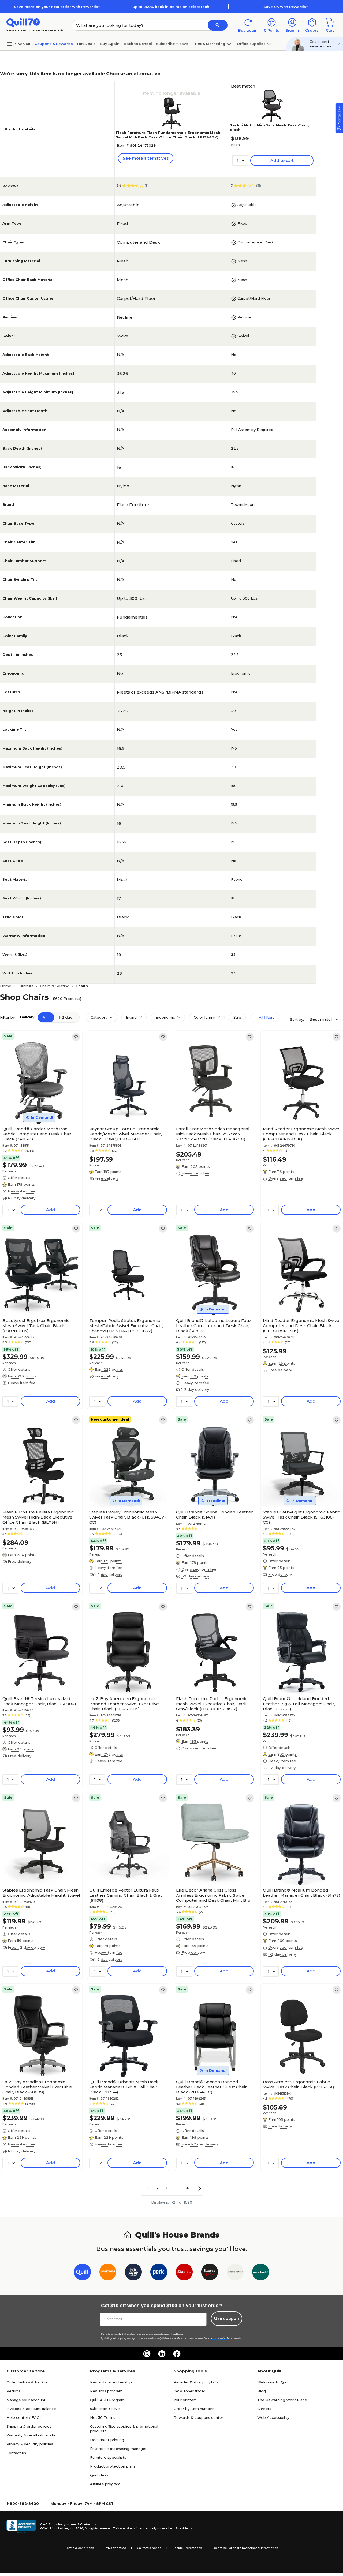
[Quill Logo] (23, 22)
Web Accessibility (273, 2417)
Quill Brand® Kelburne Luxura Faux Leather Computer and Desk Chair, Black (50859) (214, 1326)
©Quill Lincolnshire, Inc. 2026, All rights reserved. (76, 2528)
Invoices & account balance (31, 2409)
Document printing (107, 2440)
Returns (14, 2391)
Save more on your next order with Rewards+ (57, 7)
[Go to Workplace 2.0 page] (261, 2273)
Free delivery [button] (106, 1178)
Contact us (16, 2453)
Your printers (185, 2400)
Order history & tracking (28, 2382)
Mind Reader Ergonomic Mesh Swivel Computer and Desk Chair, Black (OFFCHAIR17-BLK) (302, 1134)
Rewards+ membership (111, 2382)
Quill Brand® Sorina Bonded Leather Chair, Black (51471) (215, 1515)
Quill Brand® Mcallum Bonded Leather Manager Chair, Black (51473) (302, 1893)
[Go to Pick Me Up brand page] (133, 2273)
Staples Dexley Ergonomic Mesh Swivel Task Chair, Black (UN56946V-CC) (128, 1517)
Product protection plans (113, 2466)
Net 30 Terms (103, 2417)
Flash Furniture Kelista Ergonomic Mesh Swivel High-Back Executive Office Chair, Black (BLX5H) (38, 1517)
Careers (264, 2409)
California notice (149, 2548)
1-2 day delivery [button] (22, 1198)
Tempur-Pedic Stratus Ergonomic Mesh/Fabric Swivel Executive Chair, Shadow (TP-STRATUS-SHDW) (126, 1326)
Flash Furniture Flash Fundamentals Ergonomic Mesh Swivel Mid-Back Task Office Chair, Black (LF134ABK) (168, 135)
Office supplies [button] (251, 44)
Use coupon (227, 2319)
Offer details (19, 1178)
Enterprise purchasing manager (118, 2449)
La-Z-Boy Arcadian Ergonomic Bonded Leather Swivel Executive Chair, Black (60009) (37, 2087)
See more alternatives (146, 158)
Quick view (39, 1108)
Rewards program (106, 2391)
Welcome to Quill (273, 2382)
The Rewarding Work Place (282, 2400)
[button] (218, 25)
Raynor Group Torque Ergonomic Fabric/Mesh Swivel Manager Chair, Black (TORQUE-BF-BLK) (126, 1134)
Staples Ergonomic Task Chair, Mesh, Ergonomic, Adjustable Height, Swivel (41, 1893)
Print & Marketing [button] (209, 44)
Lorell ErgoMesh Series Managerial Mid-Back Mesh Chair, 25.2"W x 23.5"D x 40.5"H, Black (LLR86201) (213, 1134)
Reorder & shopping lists (196, 2382)
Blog (262, 2391)
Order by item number (194, 2409)
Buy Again (110, 44)
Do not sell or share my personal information (245, 2548)
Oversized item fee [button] (286, 1178)
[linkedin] (162, 2354)
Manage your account (26, 2400)
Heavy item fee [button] (22, 1191)
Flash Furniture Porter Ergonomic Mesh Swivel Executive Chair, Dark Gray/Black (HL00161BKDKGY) (212, 1704)
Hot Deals (86, 44)
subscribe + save (172, 44)
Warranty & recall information (33, 2435)
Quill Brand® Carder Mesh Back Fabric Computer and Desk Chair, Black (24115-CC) (37, 1134)
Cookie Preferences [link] (187, 2548)
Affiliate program (105, 2484)
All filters (266, 1017)
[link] (76, 1037)
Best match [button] (322, 1019)
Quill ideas (99, 2475)
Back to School (138, 44)
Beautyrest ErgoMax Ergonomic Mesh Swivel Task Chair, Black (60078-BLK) (36, 1326)
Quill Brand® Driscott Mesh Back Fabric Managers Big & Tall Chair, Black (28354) (124, 2087)
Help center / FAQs (24, 2417)
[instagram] (147, 2354)
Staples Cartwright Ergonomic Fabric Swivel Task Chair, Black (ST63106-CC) (301, 1517)
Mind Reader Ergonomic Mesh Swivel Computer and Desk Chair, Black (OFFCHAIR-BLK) (302, 1326)
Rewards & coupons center (198, 2417)
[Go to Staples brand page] (184, 2273)
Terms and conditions (145, 2334)
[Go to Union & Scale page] (235, 2273)
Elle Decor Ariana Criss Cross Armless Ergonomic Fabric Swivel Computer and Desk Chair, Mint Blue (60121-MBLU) (215, 1895)
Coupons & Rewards (54, 44)
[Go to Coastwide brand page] (108, 2273)
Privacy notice (115, 2548)
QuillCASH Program (107, 2400)
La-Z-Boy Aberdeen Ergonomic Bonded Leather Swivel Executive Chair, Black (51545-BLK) (124, 1704)
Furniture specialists (108, 2457)
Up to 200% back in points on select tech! (171, 7)
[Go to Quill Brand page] (82, 2273)
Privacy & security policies (30, 2444)
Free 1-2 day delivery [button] (26, 1947)
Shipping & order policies (29, 2426)
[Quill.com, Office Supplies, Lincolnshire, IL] (21, 2526)
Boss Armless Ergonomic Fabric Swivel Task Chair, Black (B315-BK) (299, 2084)
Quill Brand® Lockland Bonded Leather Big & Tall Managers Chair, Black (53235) (299, 1704)
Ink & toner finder (189, 2391)
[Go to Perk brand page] (159, 2273)
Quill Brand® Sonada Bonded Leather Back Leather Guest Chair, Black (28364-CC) (212, 2087)
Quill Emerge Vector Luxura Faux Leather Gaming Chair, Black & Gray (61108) (126, 1895)
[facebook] (177, 2354)
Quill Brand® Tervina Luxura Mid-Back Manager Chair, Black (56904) (39, 1701)
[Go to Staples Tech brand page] (210, 2273)
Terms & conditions (79, 2548)
